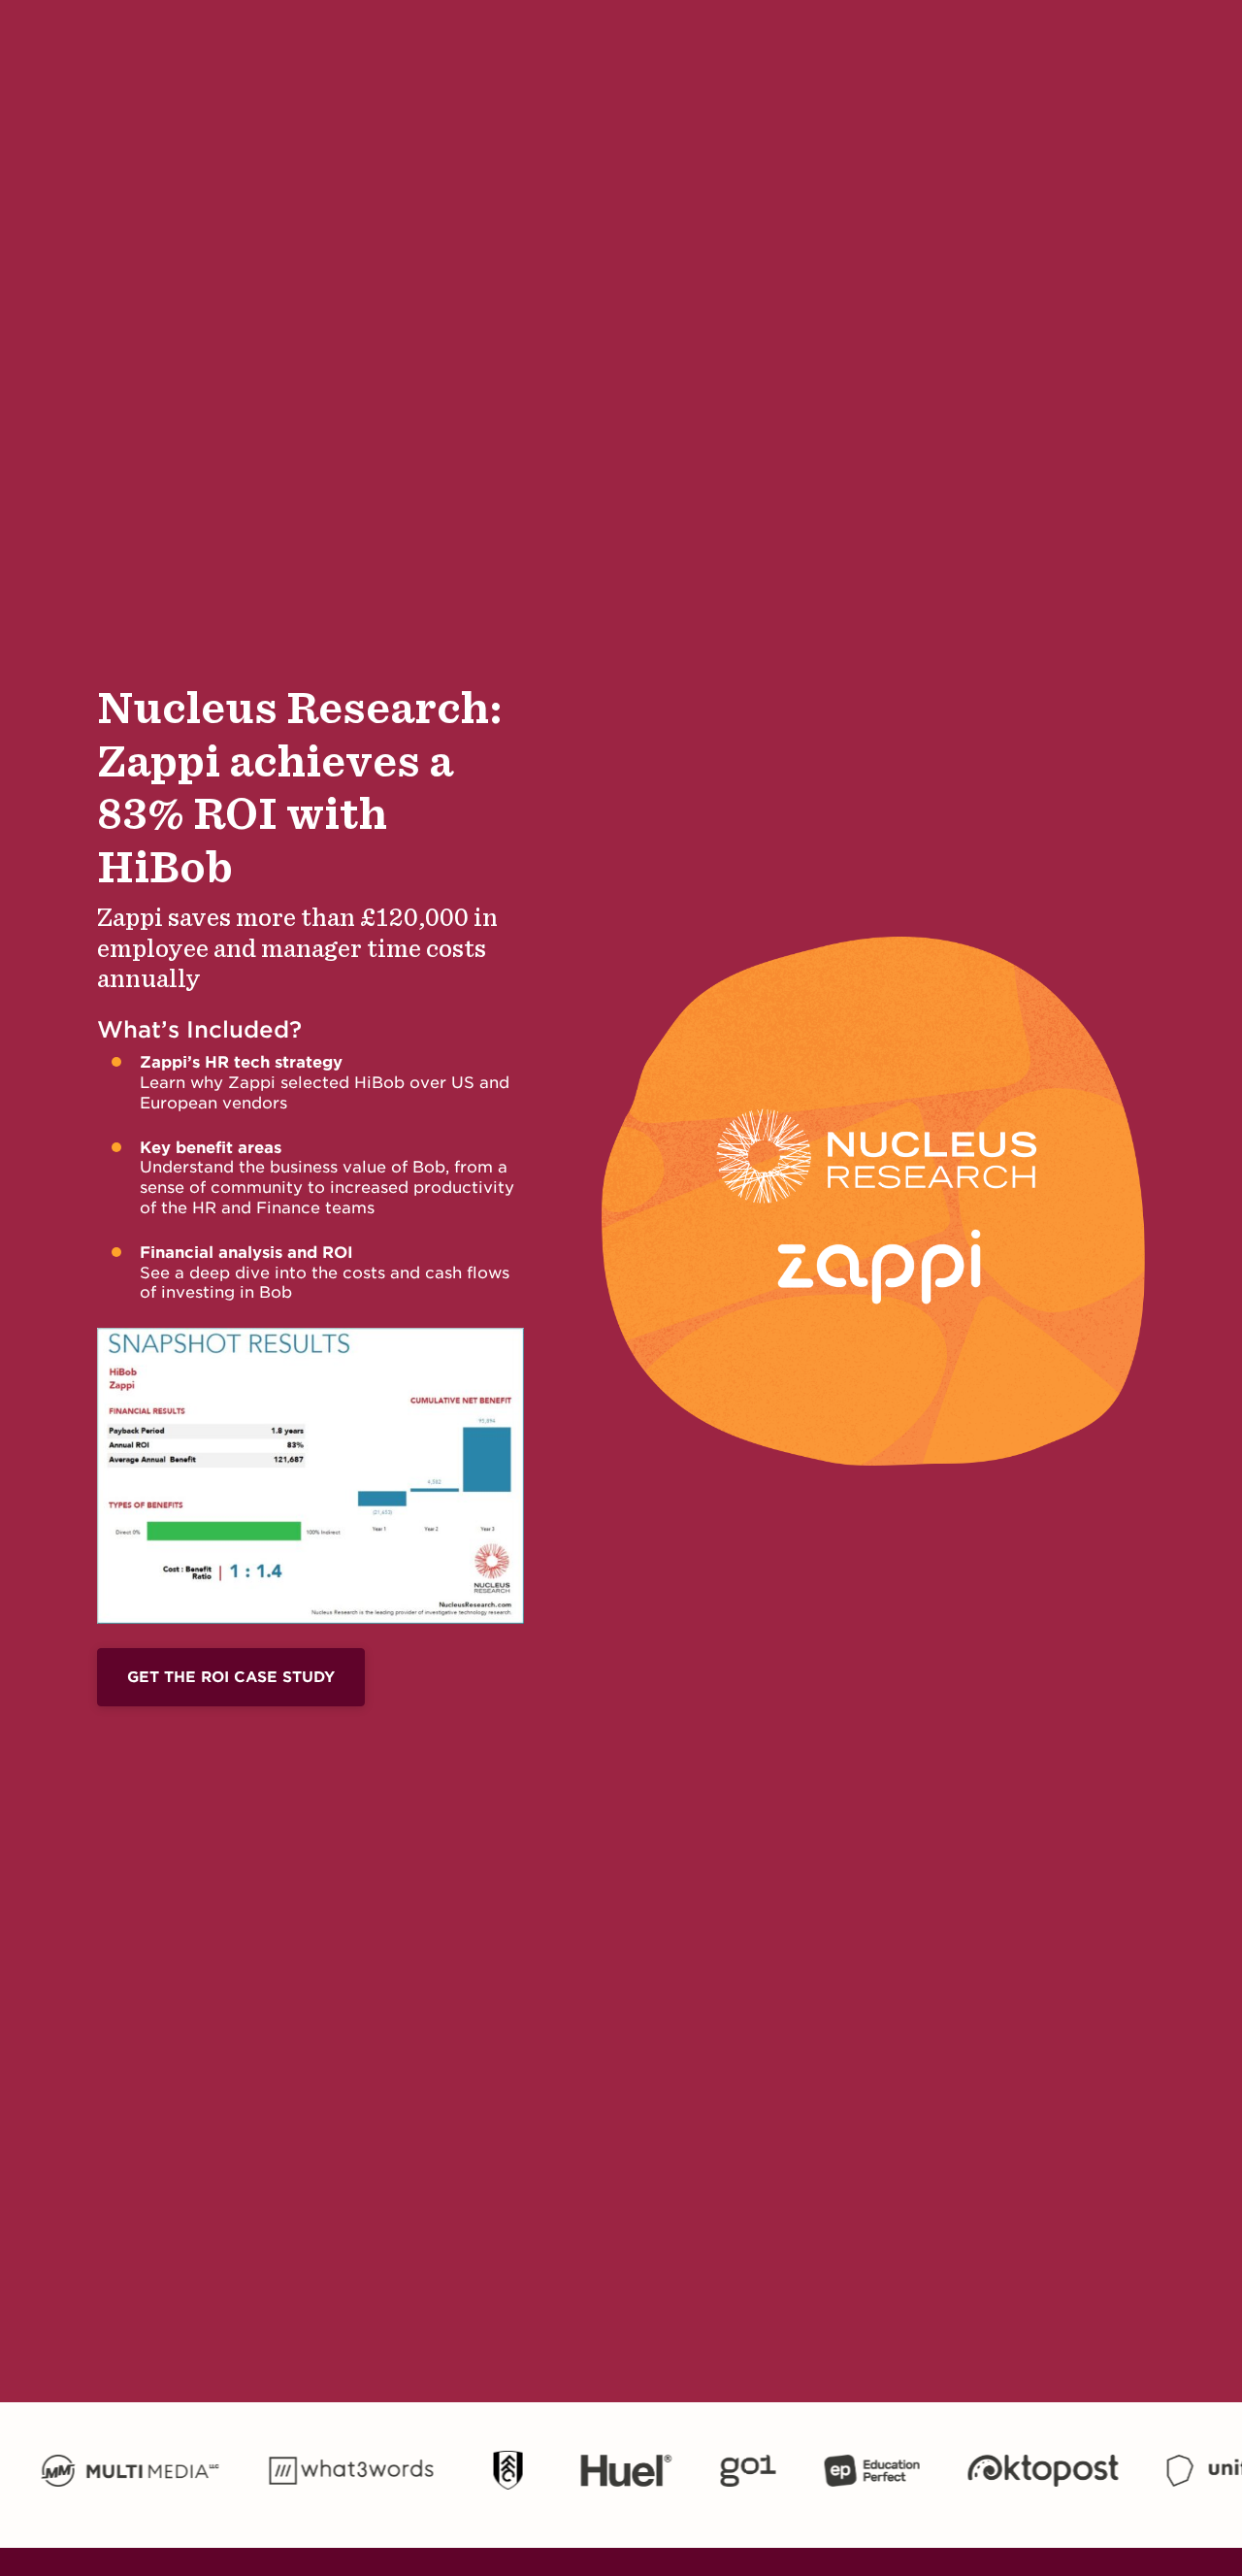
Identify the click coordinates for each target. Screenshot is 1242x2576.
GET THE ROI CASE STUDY (231, 1677)
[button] (211, 41)
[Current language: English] (1014, 41)
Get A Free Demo (1118, 40)
